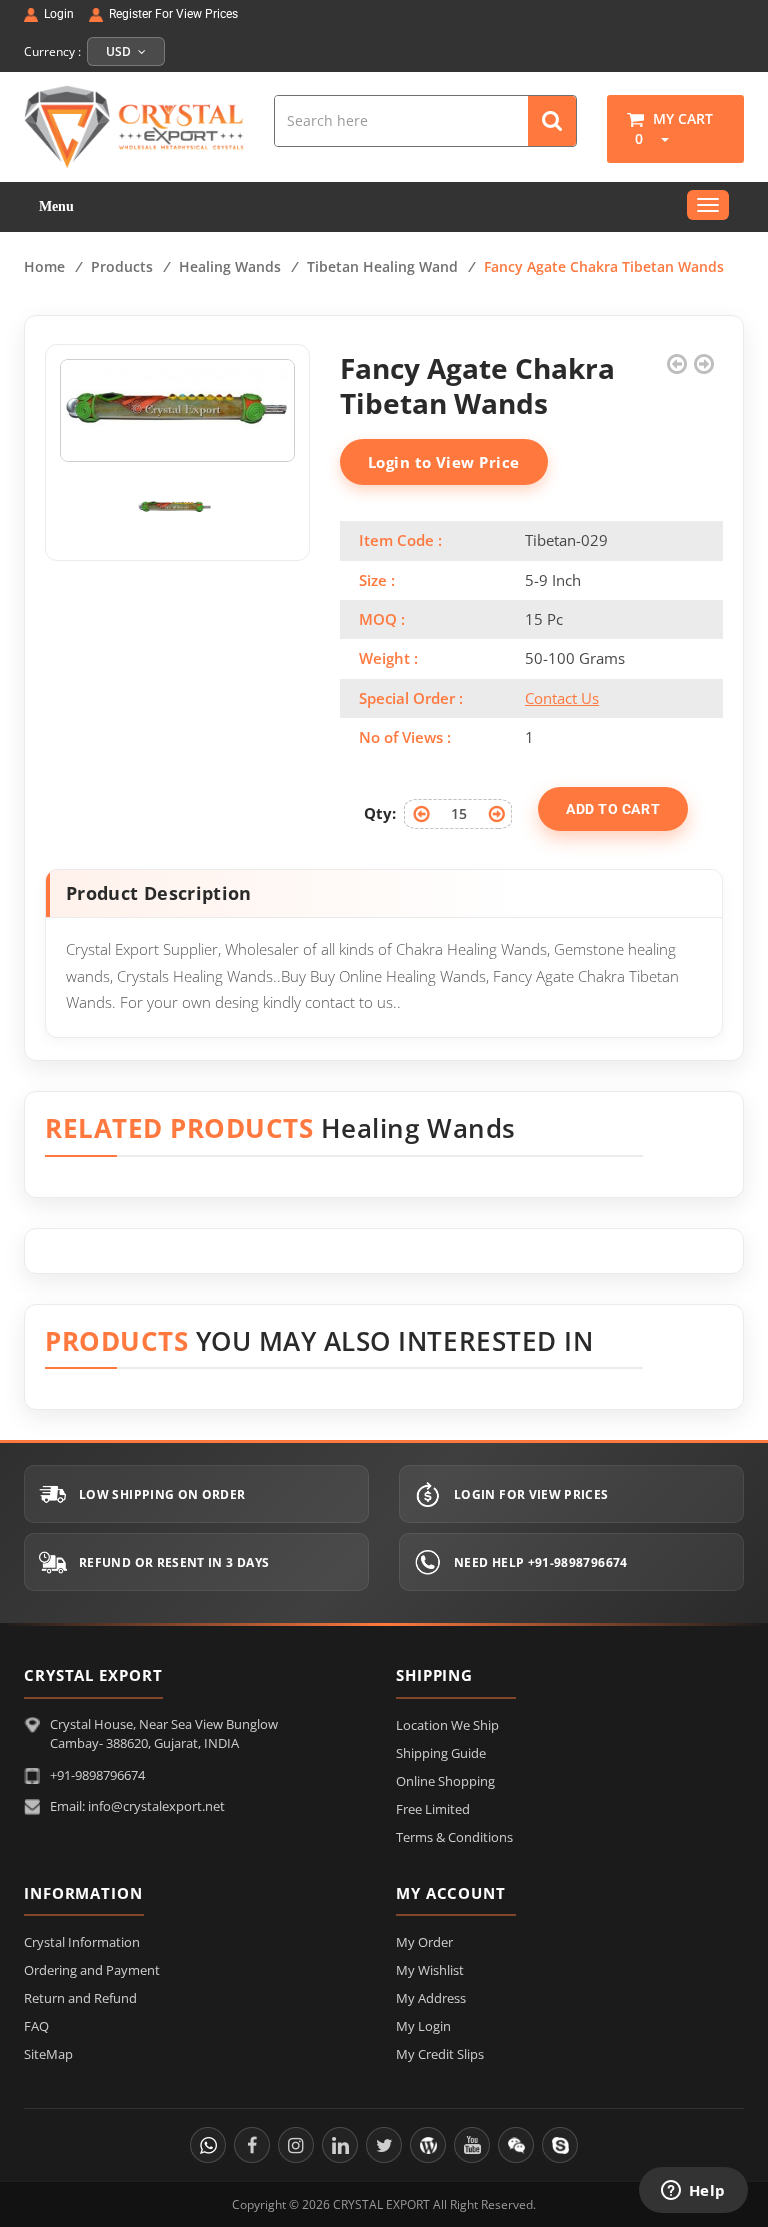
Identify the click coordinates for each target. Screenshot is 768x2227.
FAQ (36, 2026)
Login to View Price (444, 462)
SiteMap (48, 2054)
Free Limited (433, 1809)
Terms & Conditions (454, 1837)
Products (122, 266)
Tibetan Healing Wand (382, 266)
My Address (431, 1998)
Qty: (380, 813)
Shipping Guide (441, 1753)
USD (120, 51)
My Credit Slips (440, 2054)
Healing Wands (230, 266)
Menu (56, 206)
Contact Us (562, 698)
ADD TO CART (613, 809)
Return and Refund (80, 1998)
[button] (658, 138)
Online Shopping (445, 1781)
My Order (424, 1942)
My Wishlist (430, 1970)
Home (44, 266)
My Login (423, 2026)
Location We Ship (447, 1725)
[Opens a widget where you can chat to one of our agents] (693, 2192)
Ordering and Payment (92, 1970)
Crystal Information (82, 1942)
